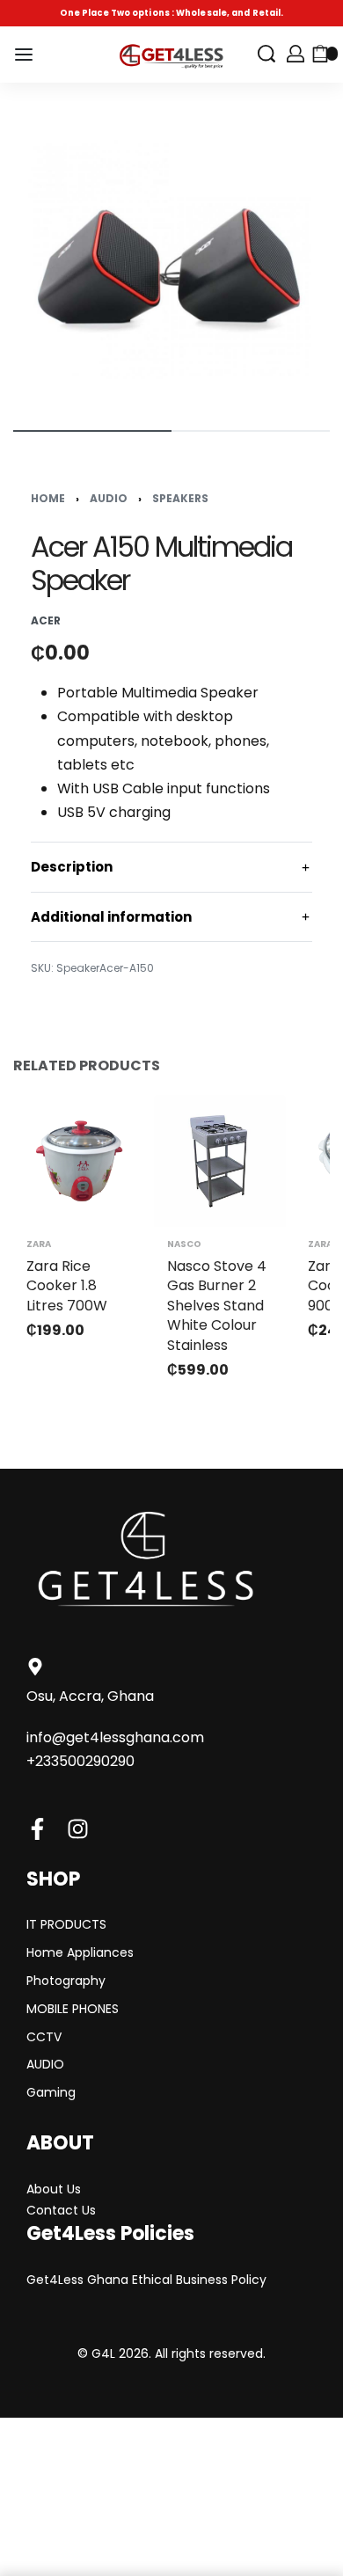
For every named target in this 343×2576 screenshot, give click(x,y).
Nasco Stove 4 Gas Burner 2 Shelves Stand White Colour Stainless (217, 1306)
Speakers (180, 498)
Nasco (184, 1244)
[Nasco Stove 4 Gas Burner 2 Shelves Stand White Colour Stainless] (220, 1161)
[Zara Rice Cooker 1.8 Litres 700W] (79, 1161)
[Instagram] (78, 1829)
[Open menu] (24, 55)
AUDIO (109, 498)
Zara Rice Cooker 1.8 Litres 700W (67, 1286)
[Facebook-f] (37, 1829)
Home (48, 498)
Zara (39, 1244)
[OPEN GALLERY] (171, 254)
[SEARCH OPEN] (266, 54)
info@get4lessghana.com (115, 1737)
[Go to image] (92, 431)
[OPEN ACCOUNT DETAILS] (296, 54)
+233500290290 (80, 1761)
